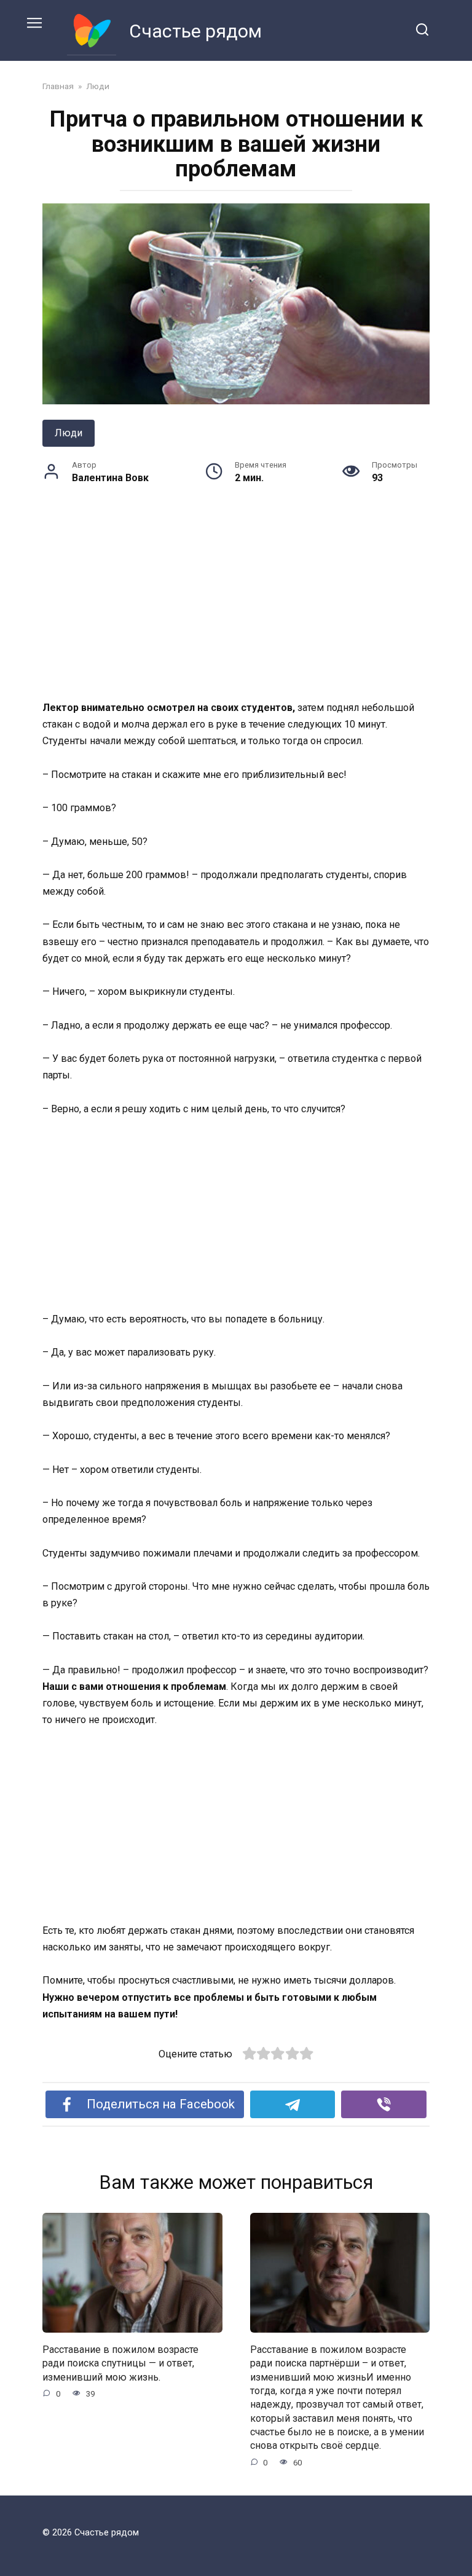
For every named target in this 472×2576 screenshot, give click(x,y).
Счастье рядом (195, 31)
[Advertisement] (236, 608)
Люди (69, 433)
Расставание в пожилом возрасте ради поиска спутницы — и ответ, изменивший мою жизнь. (120, 2363)
